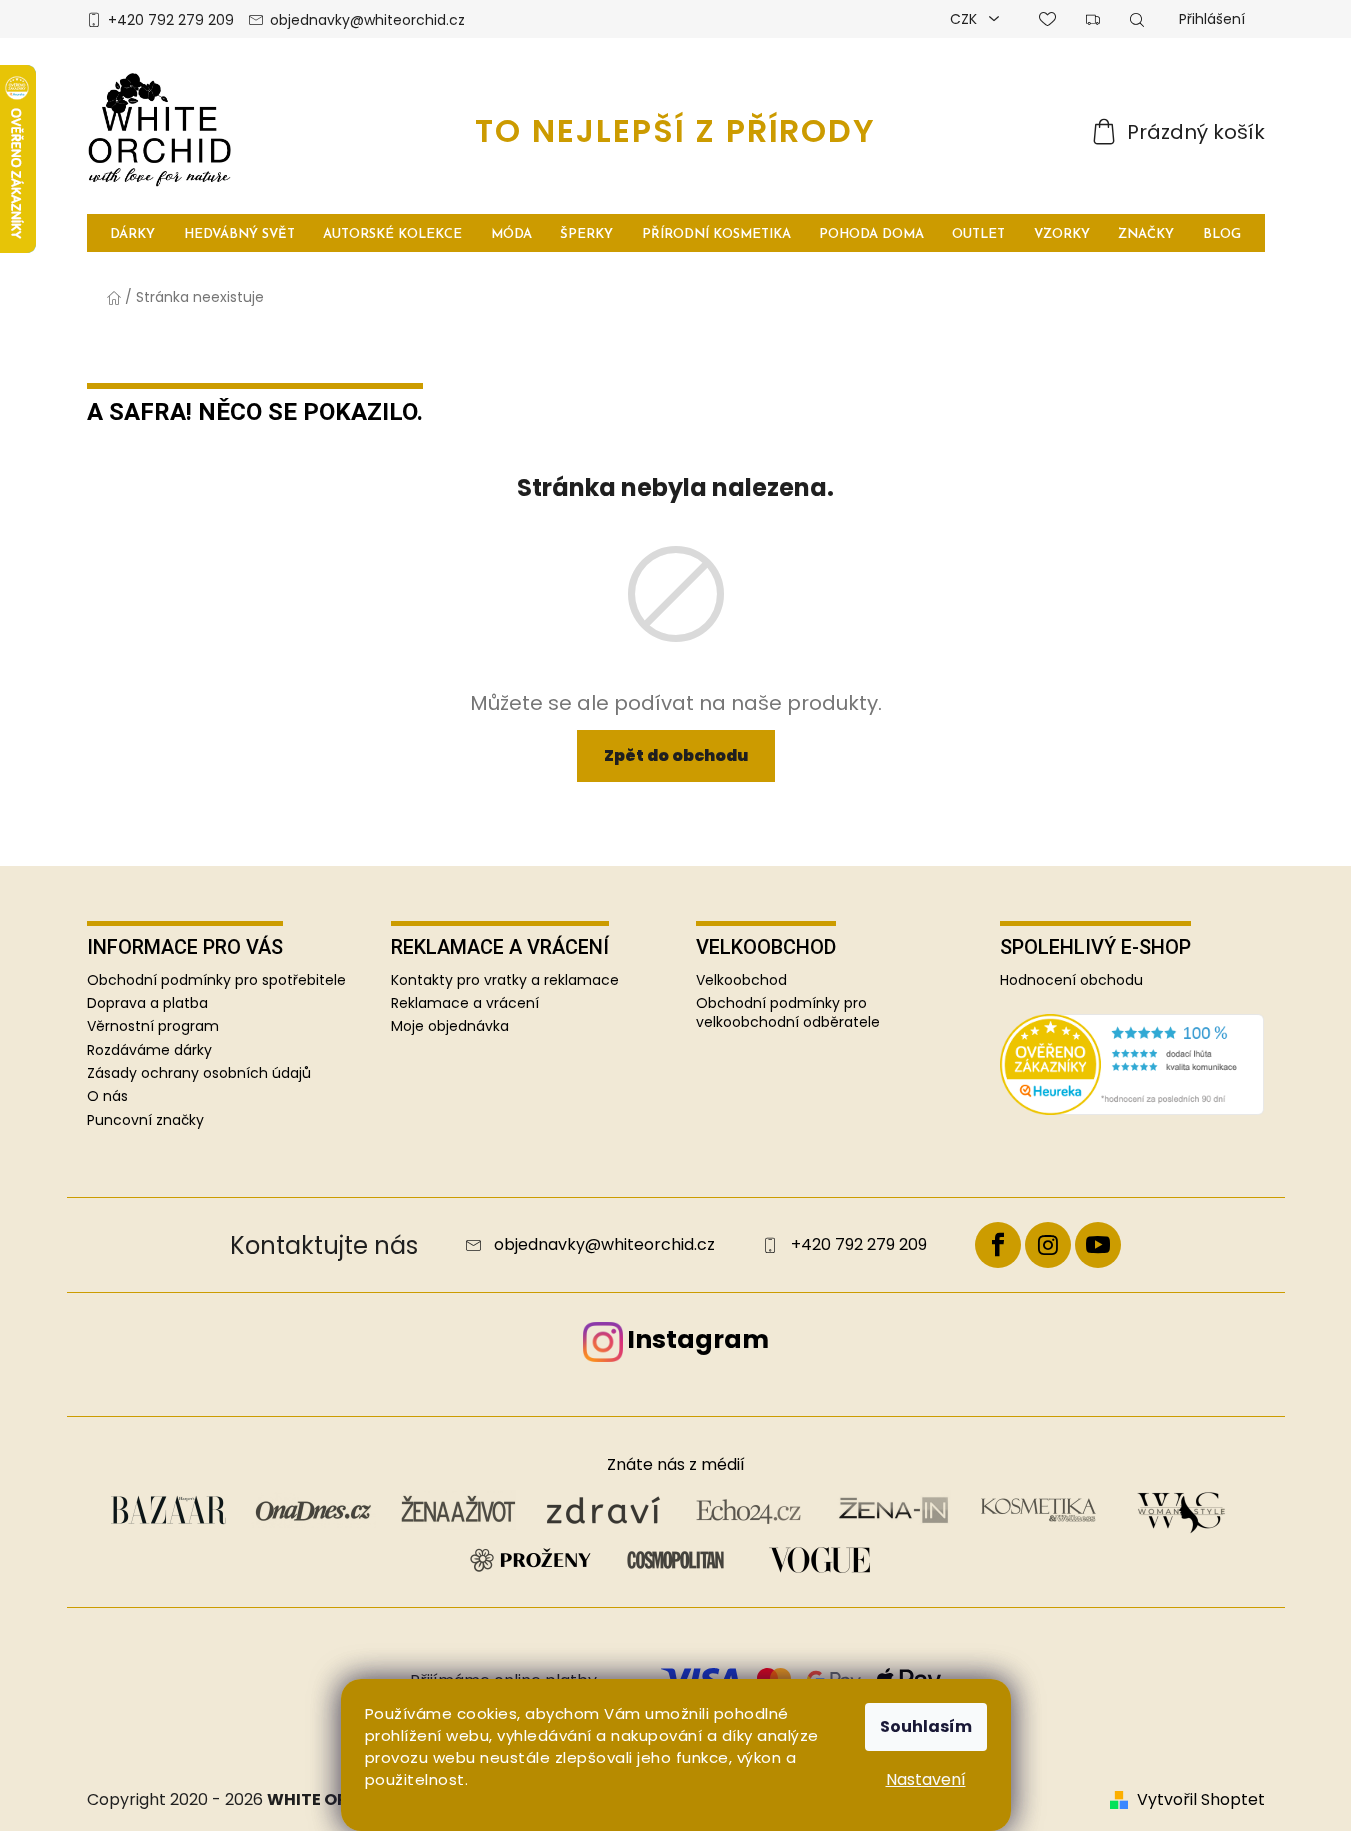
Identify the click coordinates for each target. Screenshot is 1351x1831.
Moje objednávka (450, 1026)
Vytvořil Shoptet (1201, 1800)
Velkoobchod (741, 980)
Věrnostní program (153, 1026)
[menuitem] (133, 233)
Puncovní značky (145, 1120)
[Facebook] (998, 1245)
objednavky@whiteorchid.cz (367, 20)
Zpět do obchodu (676, 755)
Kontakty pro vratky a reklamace (505, 980)
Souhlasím (926, 1726)
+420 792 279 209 (171, 20)
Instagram (698, 1339)
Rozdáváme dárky (149, 1050)
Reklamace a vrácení (465, 1003)
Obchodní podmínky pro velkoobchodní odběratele (788, 1013)
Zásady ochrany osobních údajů (199, 1073)
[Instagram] (1048, 1245)
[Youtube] (1098, 1245)
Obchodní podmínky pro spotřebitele (216, 980)
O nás (107, 1096)
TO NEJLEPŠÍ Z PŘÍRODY (675, 130)
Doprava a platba (147, 1003)
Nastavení (926, 1779)
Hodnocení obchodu (1071, 980)
